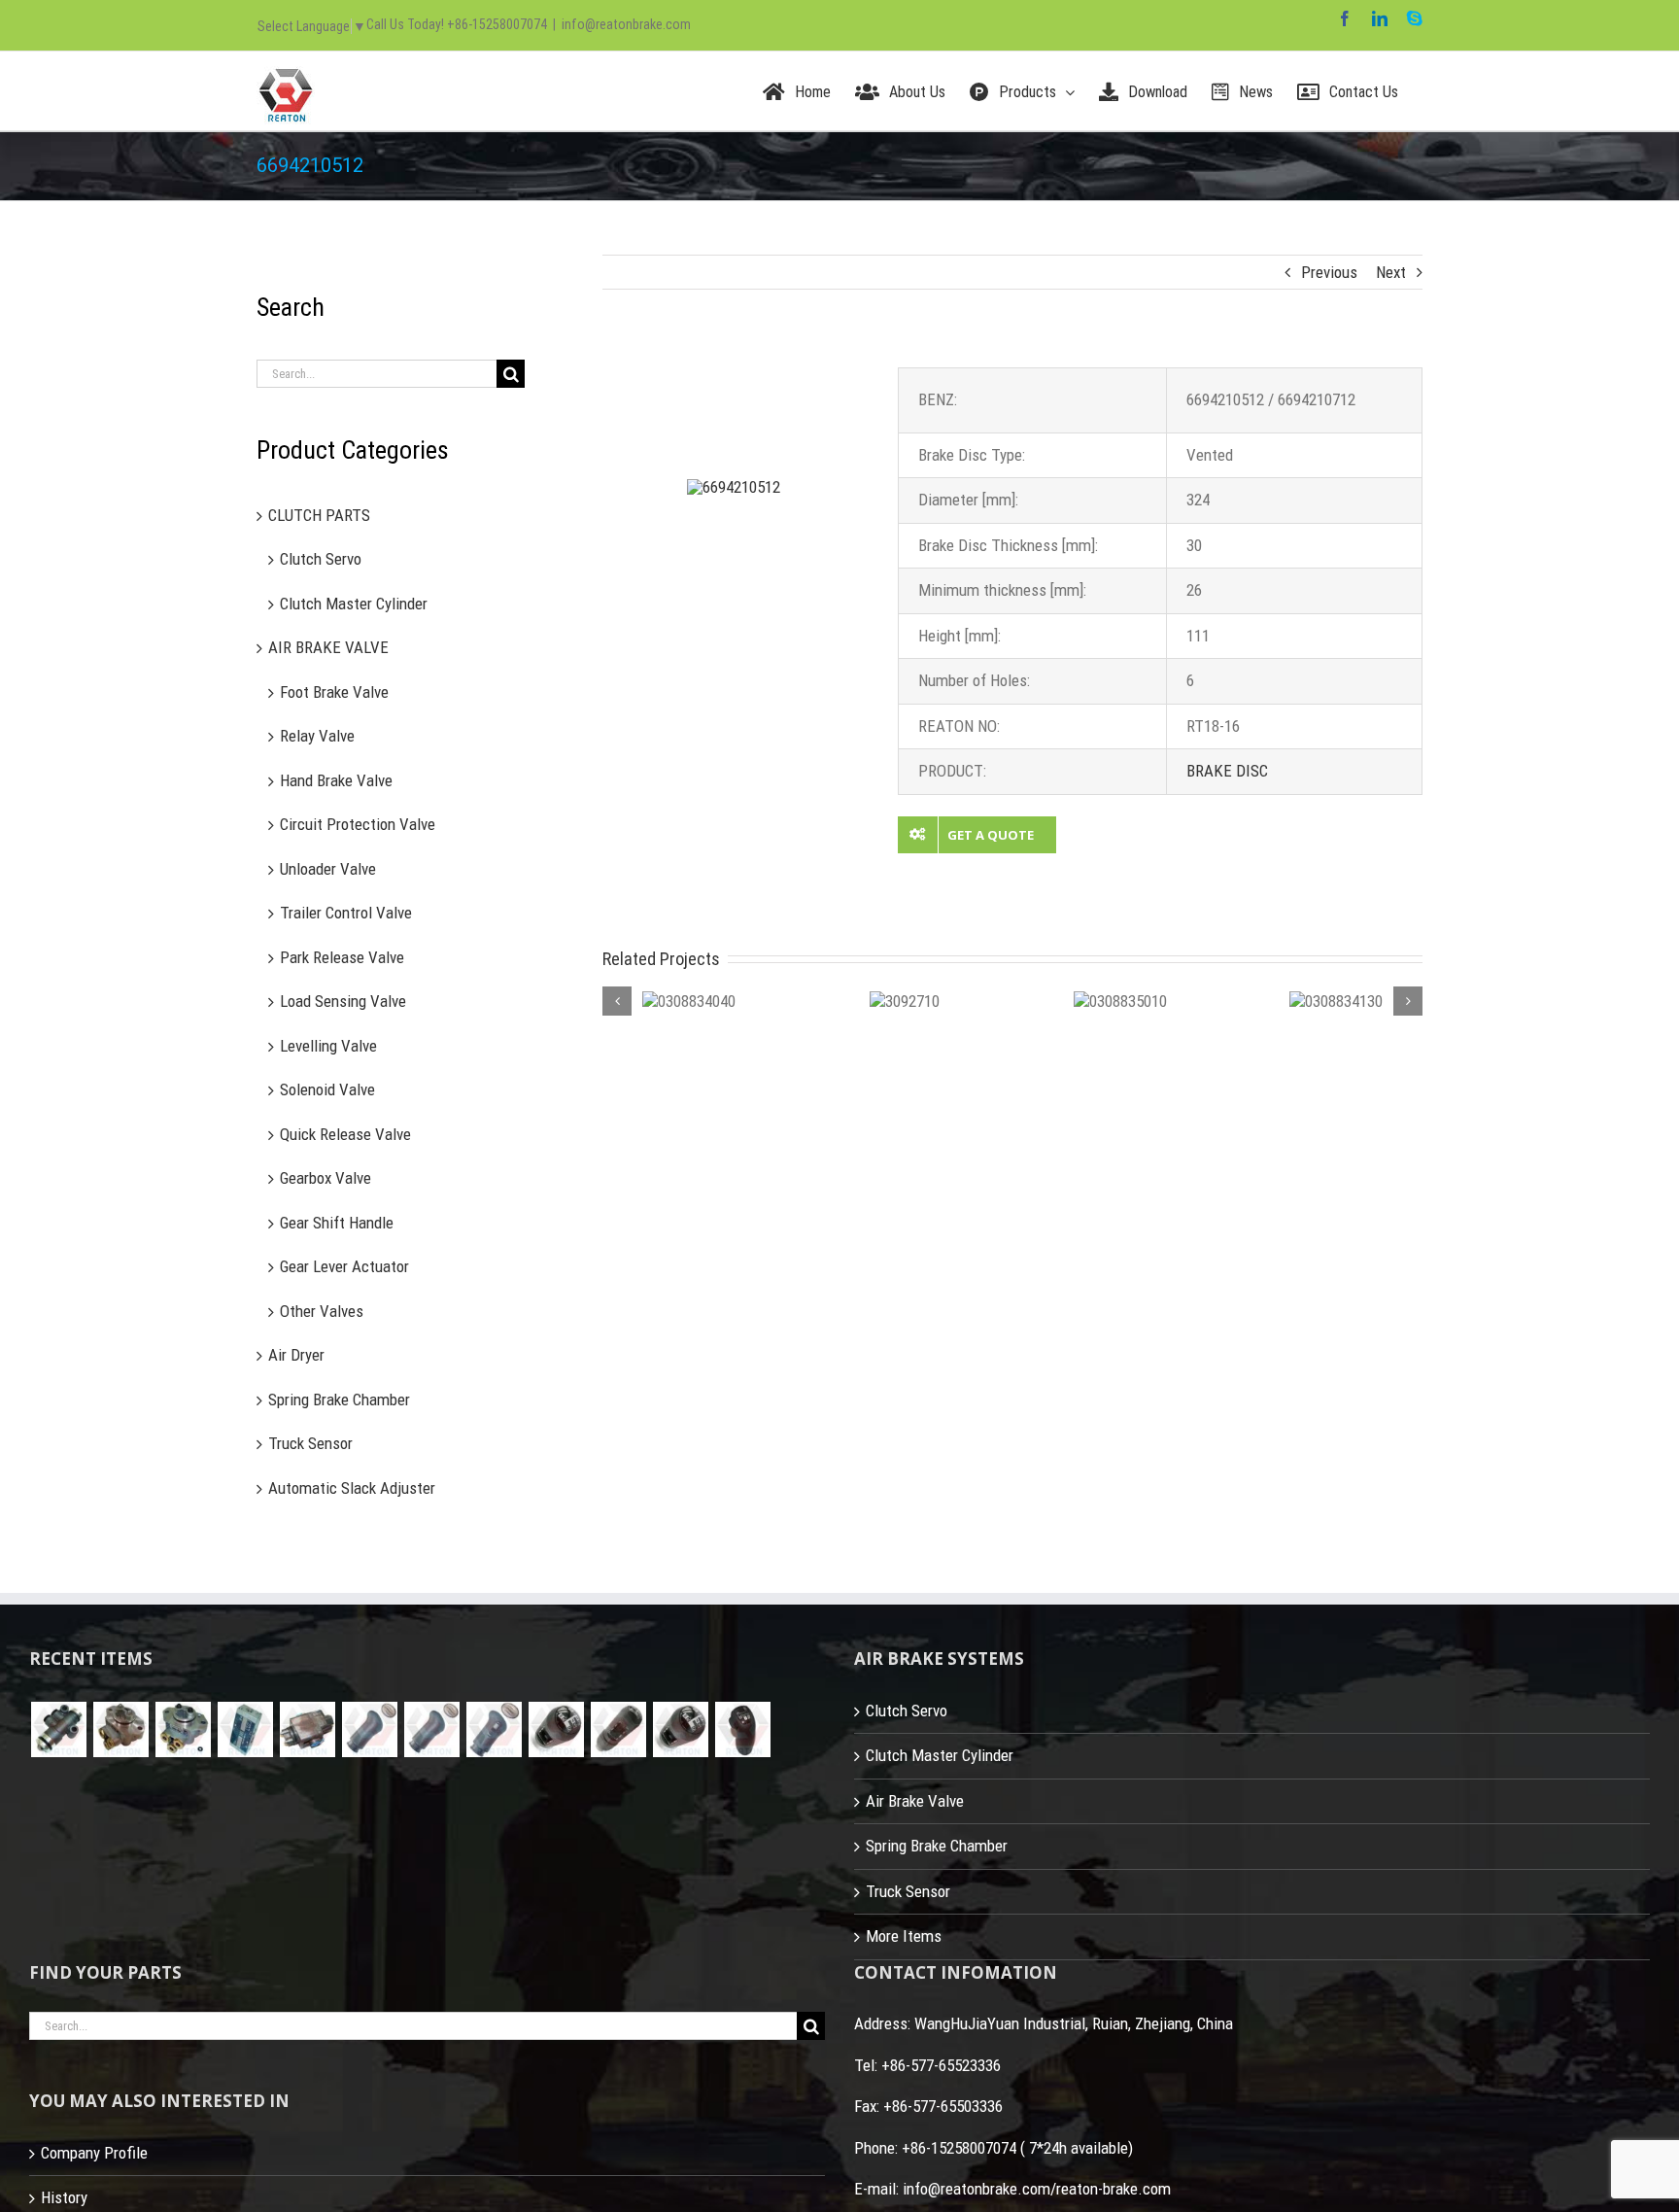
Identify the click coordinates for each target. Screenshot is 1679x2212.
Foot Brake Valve (334, 692)
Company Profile (94, 2153)
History (64, 2197)
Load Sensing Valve (343, 1001)
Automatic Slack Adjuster (352, 1488)
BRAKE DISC (1227, 771)
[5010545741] (494, 1729)
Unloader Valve (328, 869)
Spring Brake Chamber (339, 1400)
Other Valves (322, 1311)
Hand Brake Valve (336, 780)
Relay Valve (317, 736)
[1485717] (680, 1729)
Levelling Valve (328, 1046)
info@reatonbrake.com (626, 24)
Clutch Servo (321, 559)
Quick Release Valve (345, 1134)
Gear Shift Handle (337, 1223)
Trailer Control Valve (346, 913)
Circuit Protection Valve (358, 824)
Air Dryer (296, 1355)
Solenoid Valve (327, 1089)
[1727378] (742, 1729)
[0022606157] (183, 1729)
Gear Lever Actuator (344, 1266)
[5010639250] (369, 1729)
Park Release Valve (342, 957)
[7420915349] (431, 1729)
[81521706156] (58, 1729)
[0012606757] (307, 1729)
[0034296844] (245, 1729)
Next (1391, 272)
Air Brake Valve (915, 1801)
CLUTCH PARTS (319, 515)
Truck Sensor (310, 1443)
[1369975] (618, 1729)
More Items (904, 1936)
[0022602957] (120, 1729)
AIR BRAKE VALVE (328, 647)
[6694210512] (734, 487)
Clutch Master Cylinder (354, 604)
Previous (1329, 272)
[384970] (556, 1729)
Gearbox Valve (326, 1178)
